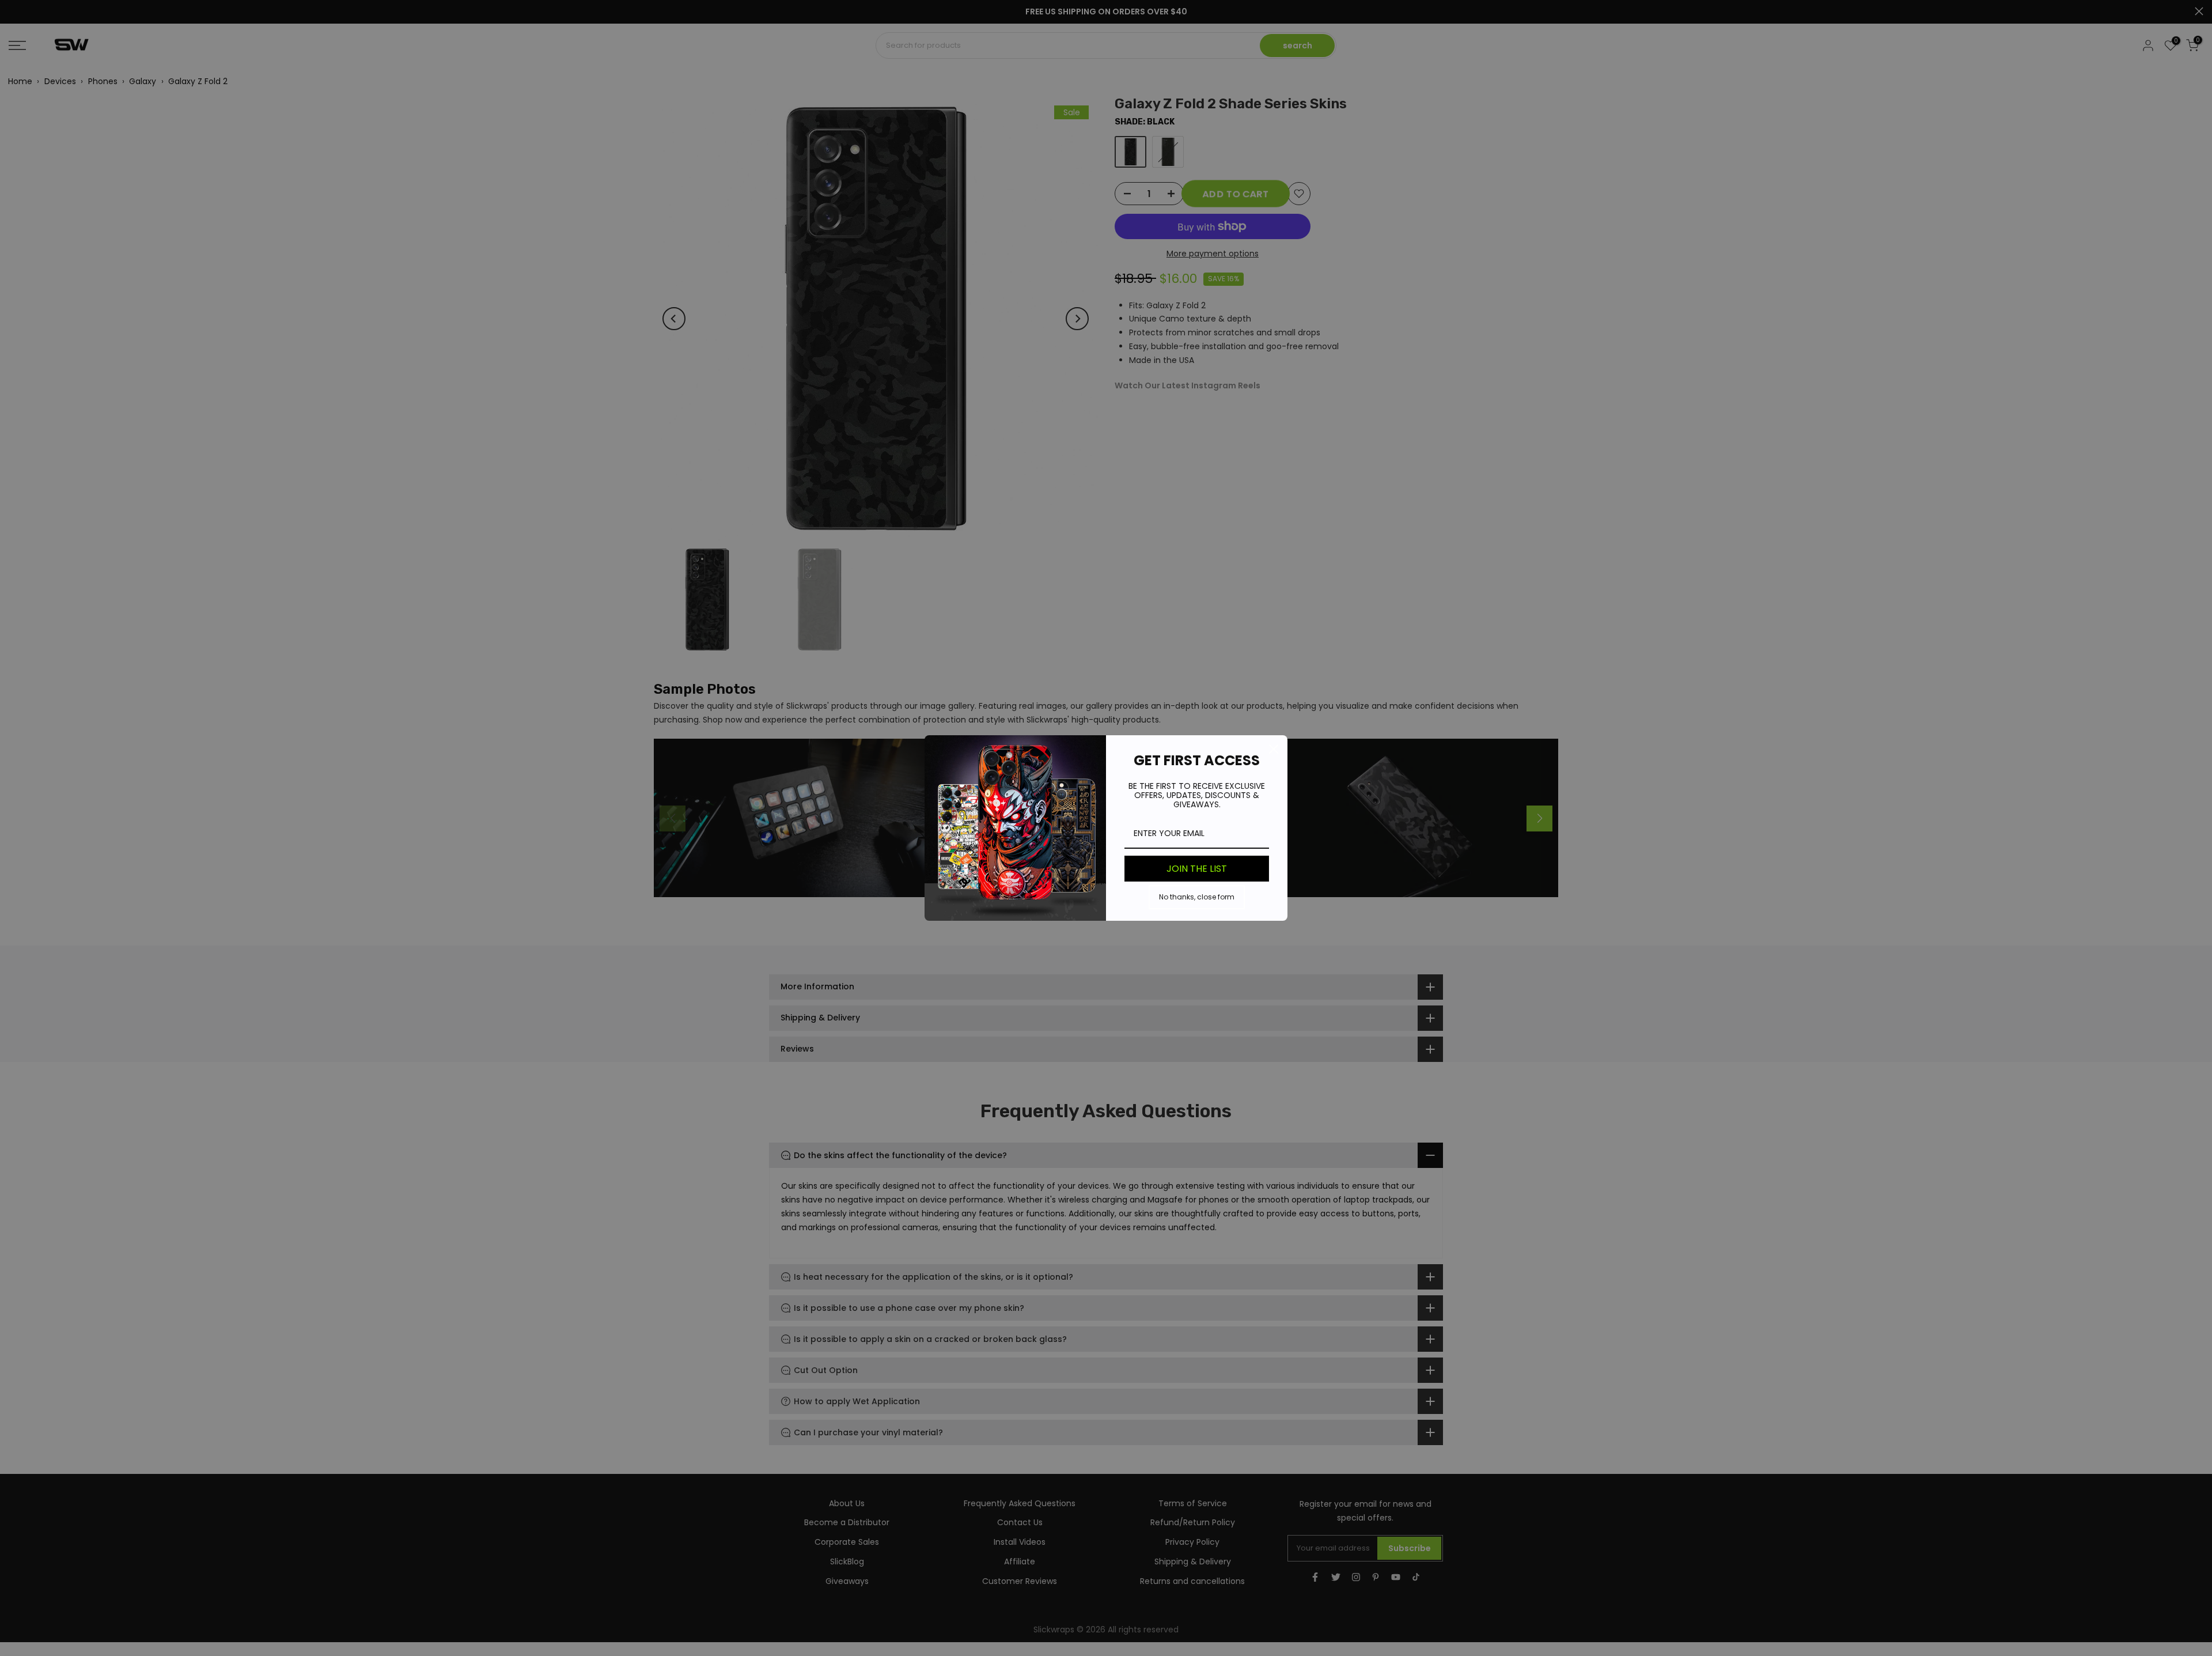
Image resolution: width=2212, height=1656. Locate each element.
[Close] (1274, 749)
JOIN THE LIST (1197, 869)
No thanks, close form (1197, 897)
